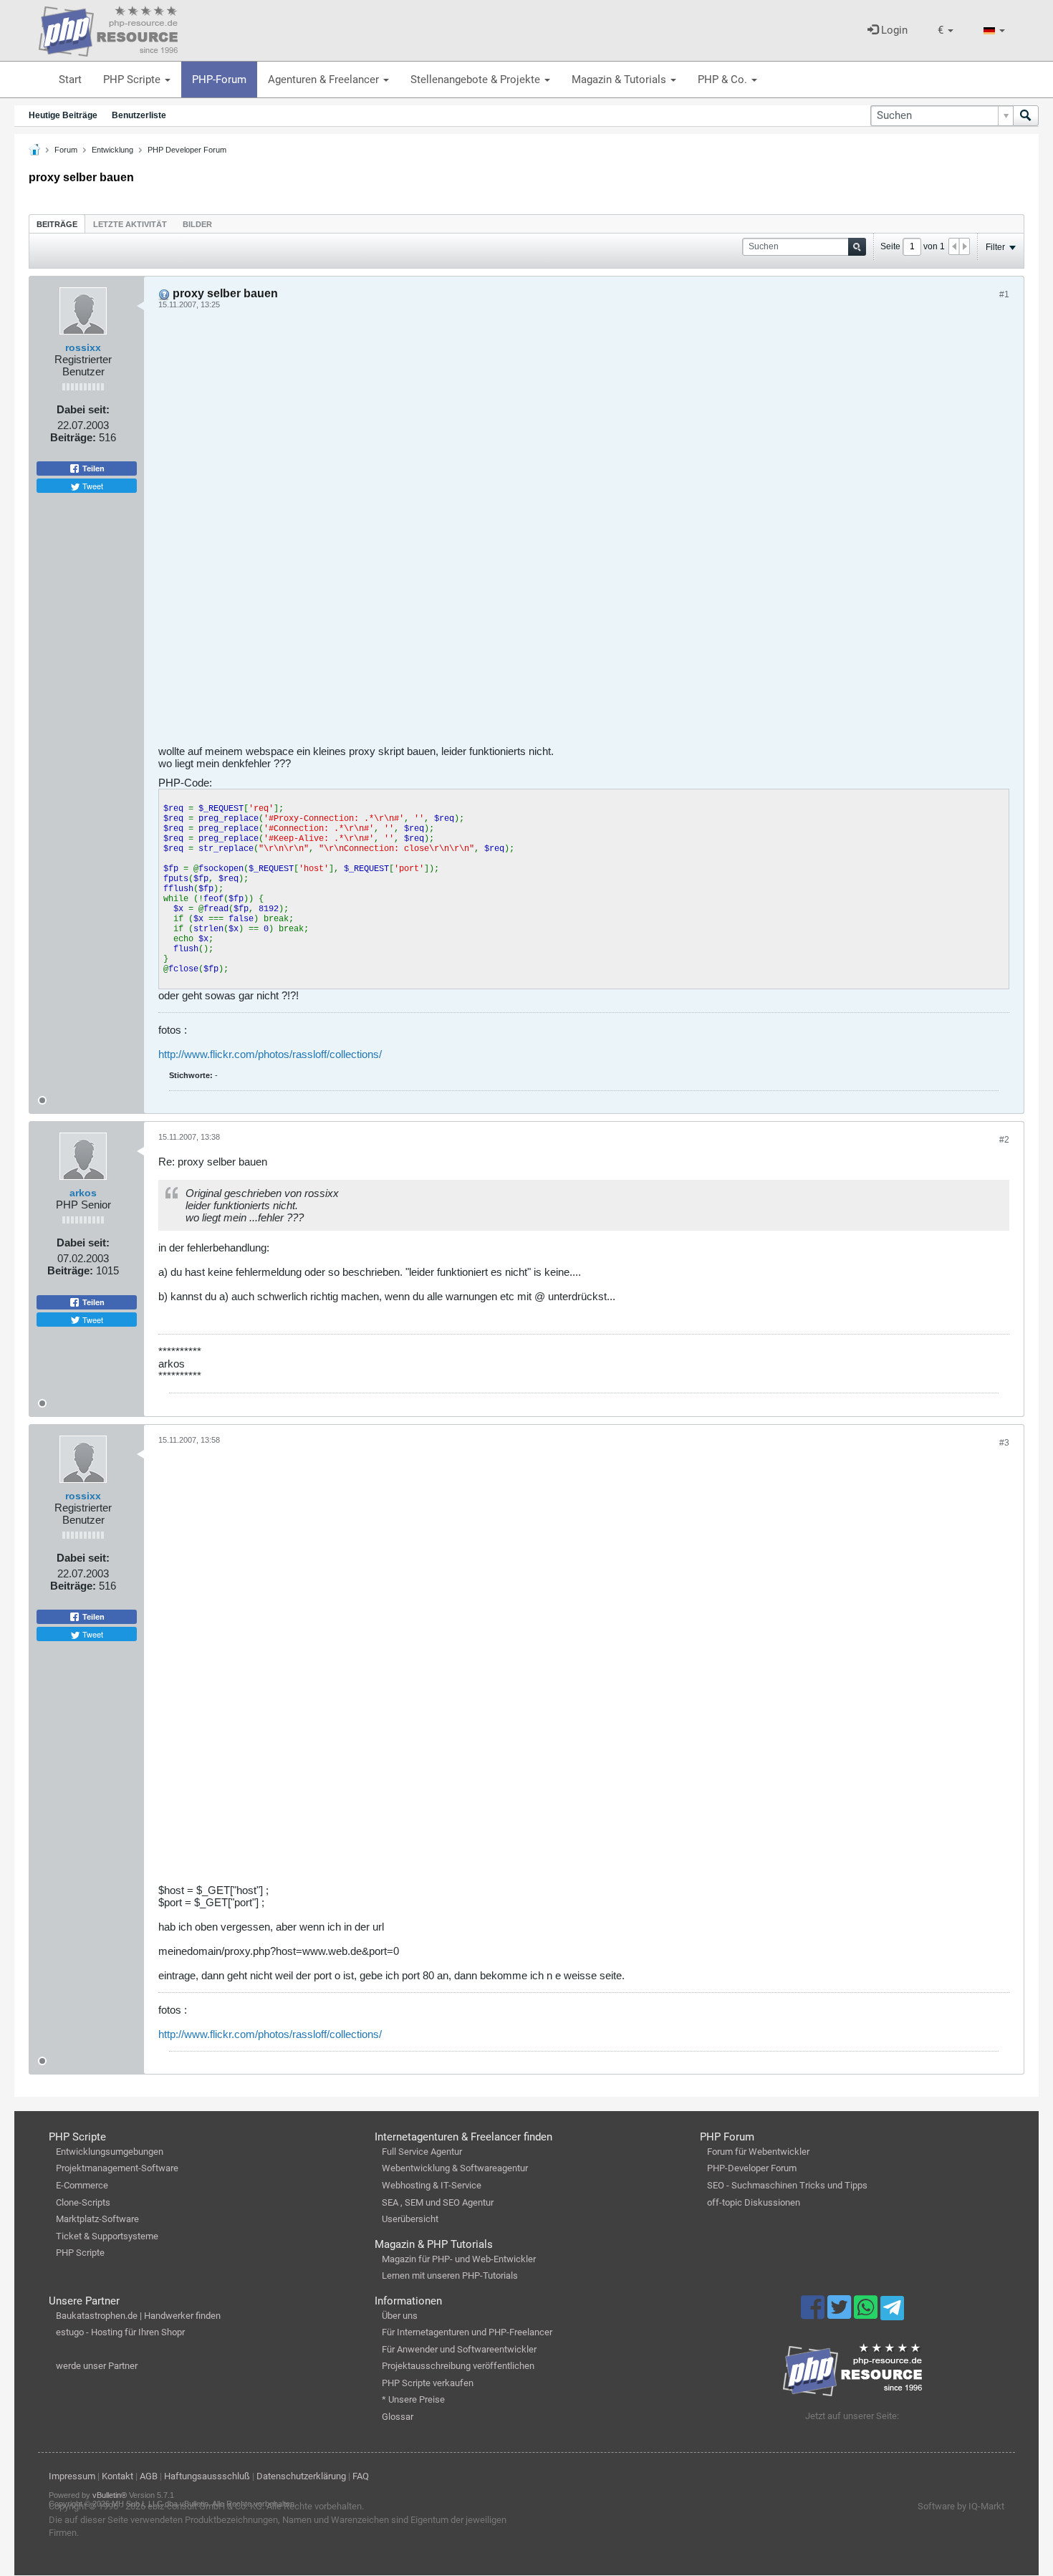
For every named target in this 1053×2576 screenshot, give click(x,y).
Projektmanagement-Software (117, 2168)
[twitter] (841, 2314)
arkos (83, 1193)
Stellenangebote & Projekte (477, 80)
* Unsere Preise (413, 2399)
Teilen (92, 468)
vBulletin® (110, 2495)
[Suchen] (1026, 116)
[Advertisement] (584, 532)
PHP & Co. (724, 80)
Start (70, 80)
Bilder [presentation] (197, 224)
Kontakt (117, 2476)
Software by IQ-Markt (961, 2506)
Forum (66, 150)
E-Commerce (82, 2185)
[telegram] (892, 2312)
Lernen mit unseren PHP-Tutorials (450, 2275)
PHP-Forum (219, 80)
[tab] (57, 224)
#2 (1004, 1140)
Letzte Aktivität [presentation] (130, 224)
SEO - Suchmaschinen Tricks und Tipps (787, 2185)
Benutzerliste (139, 115)
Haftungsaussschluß (207, 2476)
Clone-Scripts (83, 2202)
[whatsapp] (867, 2314)
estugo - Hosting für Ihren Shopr (120, 2332)
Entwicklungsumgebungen (110, 2152)
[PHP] (108, 29)
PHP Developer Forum (187, 150)
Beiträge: (73, 437)
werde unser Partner (97, 2366)
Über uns (400, 2316)
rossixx (83, 347)
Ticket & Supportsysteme (107, 2236)
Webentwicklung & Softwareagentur (455, 2168)
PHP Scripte (133, 80)
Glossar (398, 2417)
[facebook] (814, 2314)
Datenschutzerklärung (301, 2476)
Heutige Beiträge (63, 115)
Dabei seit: (83, 409)
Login (893, 30)
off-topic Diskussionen (754, 2202)
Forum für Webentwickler (758, 2152)
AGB (149, 2476)
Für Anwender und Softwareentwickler (459, 2349)
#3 (1004, 1443)
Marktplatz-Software (97, 2219)
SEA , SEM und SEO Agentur (438, 2202)
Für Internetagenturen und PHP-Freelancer (467, 2332)
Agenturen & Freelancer (325, 80)
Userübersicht (410, 2219)
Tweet (92, 486)
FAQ (361, 2476)
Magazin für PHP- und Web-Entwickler (459, 2259)
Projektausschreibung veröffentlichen (458, 2366)
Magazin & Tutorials (620, 80)
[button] (946, 30)
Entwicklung (112, 150)
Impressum (72, 2476)
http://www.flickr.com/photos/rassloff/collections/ (270, 1054)
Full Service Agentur (422, 2152)
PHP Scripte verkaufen (428, 2383)
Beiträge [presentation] (57, 224)
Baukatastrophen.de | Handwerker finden (138, 2316)
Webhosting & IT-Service (432, 2185)
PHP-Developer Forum (752, 2168)
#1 (1004, 294)
